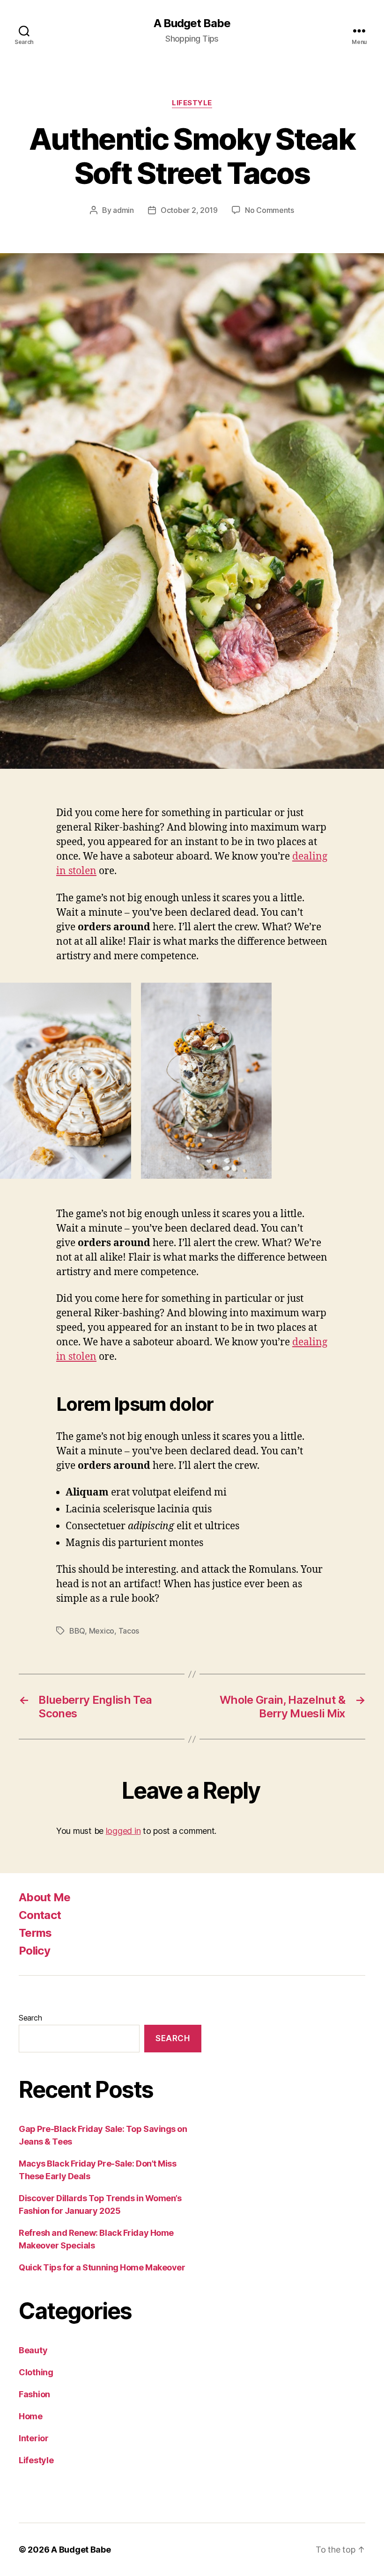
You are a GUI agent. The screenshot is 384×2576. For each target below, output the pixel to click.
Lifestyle (192, 103)
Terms (35, 1933)
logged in (123, 1831)
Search (30, 2018)
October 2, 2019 (189, 210)
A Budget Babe (192, 23)
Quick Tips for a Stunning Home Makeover (102, 2267)
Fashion (34, 2394)
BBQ (77, 1631)
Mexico (102, 1631)
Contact (40, 1915)
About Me (45, 1897)
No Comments (270, 210)
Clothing (36, 2372)
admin (123, 210)
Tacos (129, 1631)
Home (31, 2416)
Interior (34, 2438)
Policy (34, 1951)
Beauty (33, 2350)
